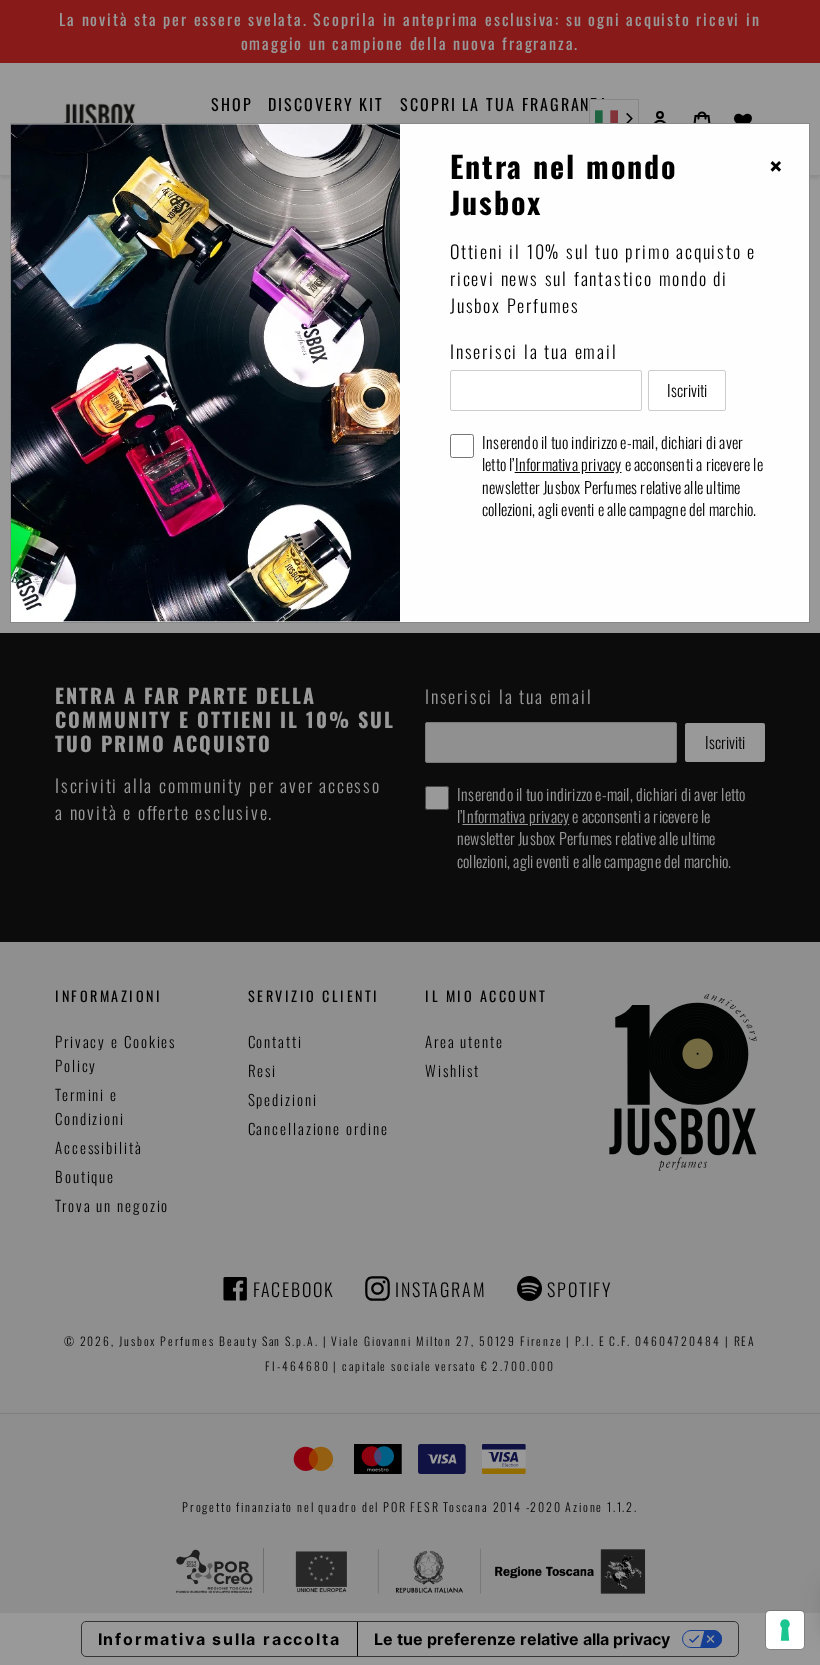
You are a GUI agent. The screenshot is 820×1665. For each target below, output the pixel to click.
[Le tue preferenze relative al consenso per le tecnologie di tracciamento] (785, 1630)
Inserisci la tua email (534, 351)
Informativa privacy (568, 464)
